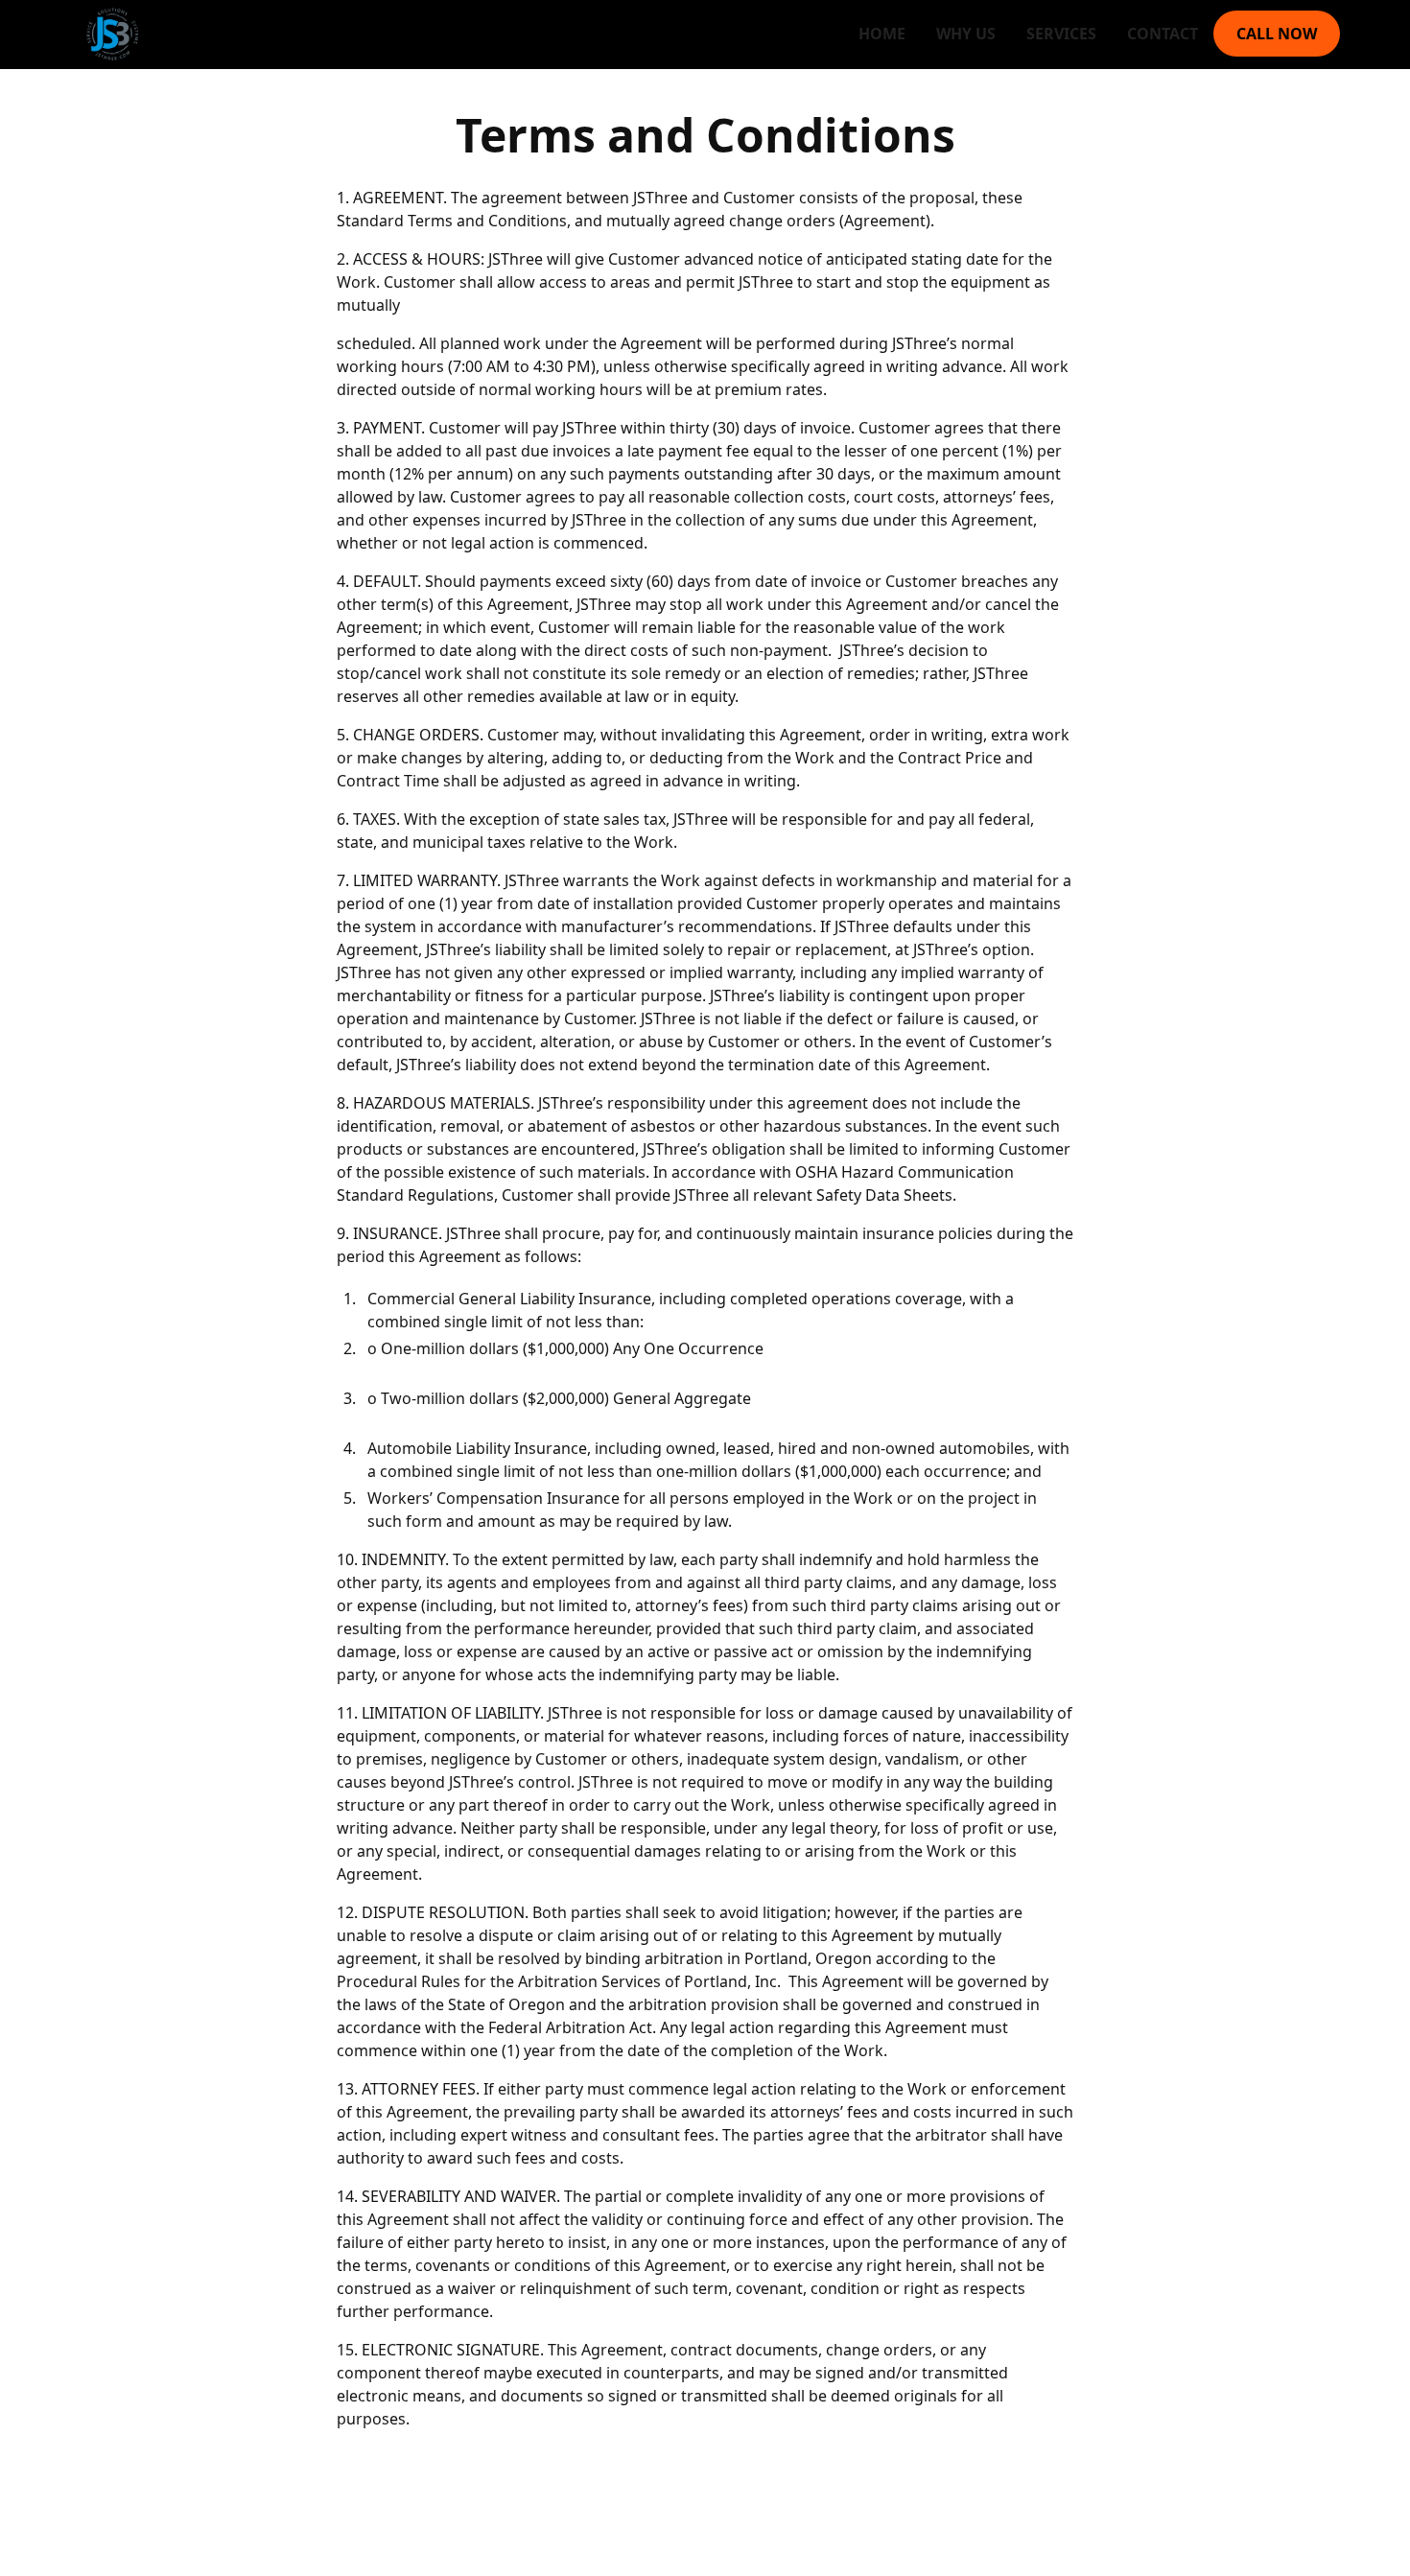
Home (882, 34)
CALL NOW (1277, 34)
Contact (1163, 34)
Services (1061, 34)
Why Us (966, 34)
